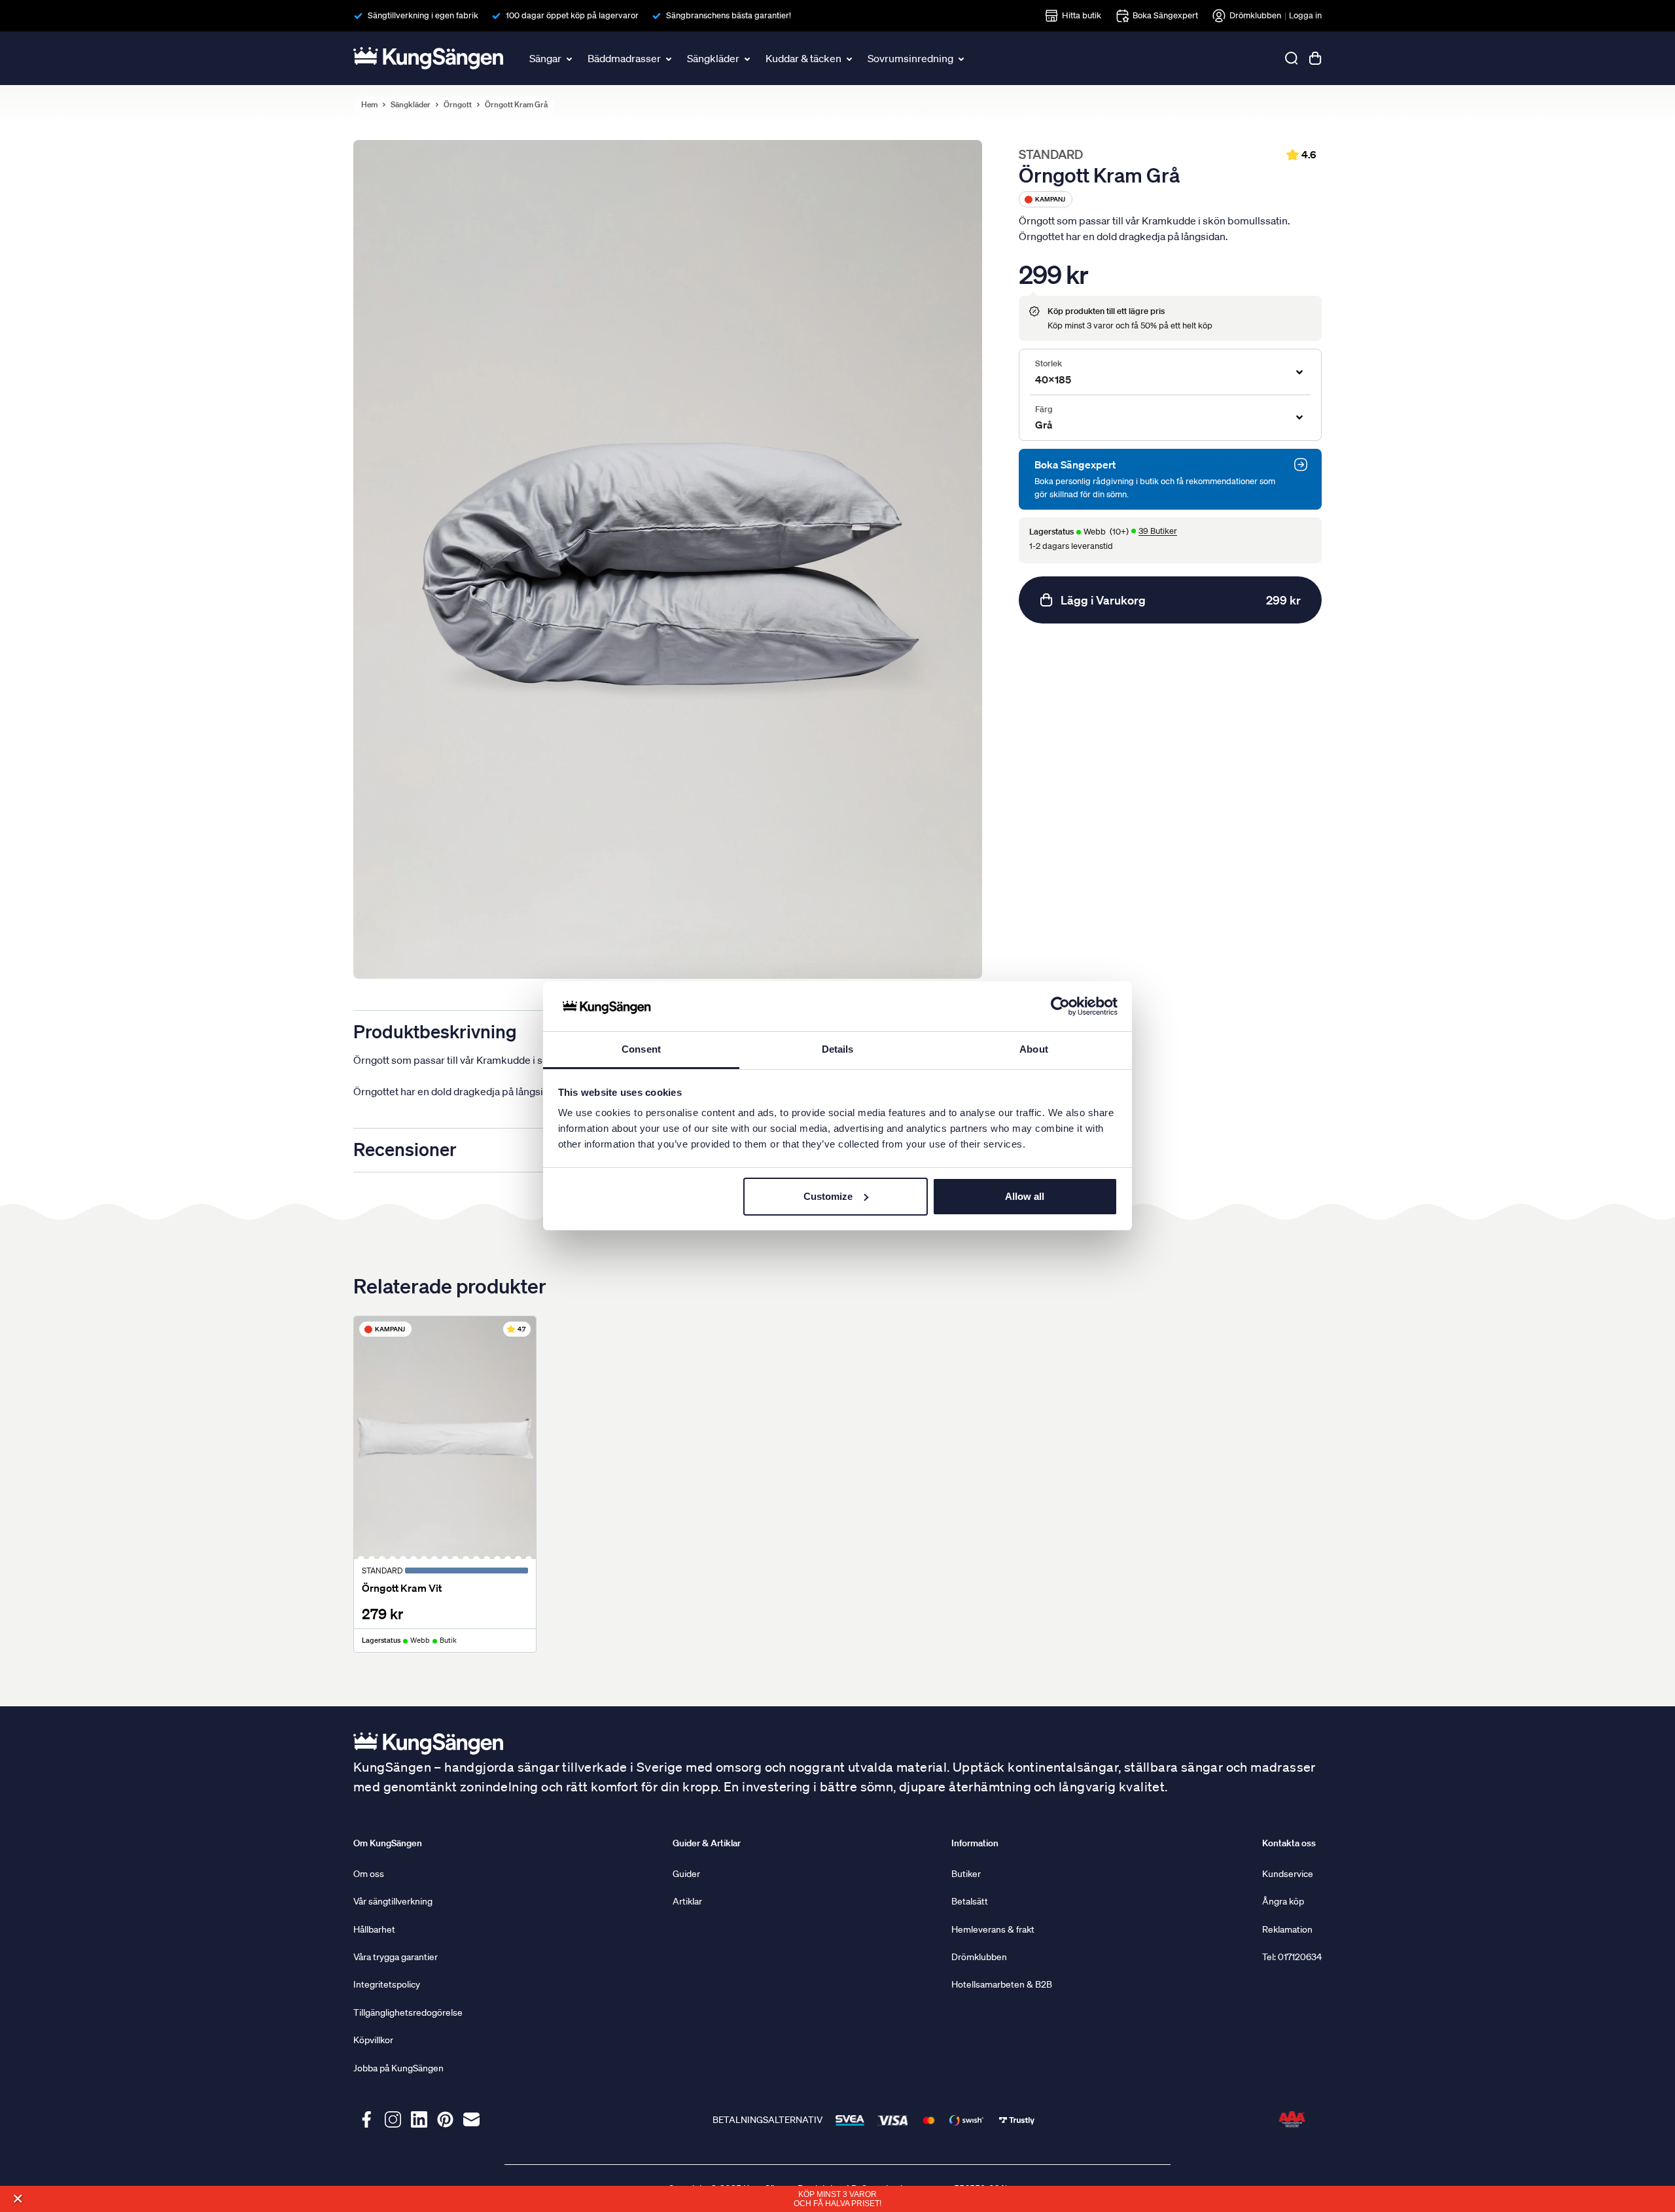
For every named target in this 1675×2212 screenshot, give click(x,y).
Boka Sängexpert (1165, 15)
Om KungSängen (388, 1843)
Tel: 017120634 (1292, 1957)
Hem (369, 105)
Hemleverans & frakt (993, 1929)
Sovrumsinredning (910, 58)
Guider (686, 1874)
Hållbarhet (374, 1929)
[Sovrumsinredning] (962, 58)
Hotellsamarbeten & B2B (1002, 1984)
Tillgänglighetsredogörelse (408, 2012)
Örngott (458, 105)
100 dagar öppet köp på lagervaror (572, 15)
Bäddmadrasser (624, 58)
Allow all (1025, 1196)
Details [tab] (838, 1049)
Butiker (966, 1874)
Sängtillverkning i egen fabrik (423, 15)
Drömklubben (1255, 15)
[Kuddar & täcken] (851, 58)
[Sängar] (571, 58)
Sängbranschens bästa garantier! (729, 15)
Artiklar (687, 1901)
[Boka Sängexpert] (1301, 465)
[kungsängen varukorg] (1315, 58)
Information (975, 1843)
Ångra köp (1283, 1901)
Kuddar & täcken (803, 58)
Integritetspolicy (387, 1984)
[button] (17, 2199)
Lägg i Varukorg (1181, 600)
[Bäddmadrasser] (670, 58)
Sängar (545, 58)
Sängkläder (713, 58)
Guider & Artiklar (707, 1843)
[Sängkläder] (749, 58)
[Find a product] (1292, 58)
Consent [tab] (641, 1049)
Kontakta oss (1289, 1843)
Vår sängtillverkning (393, 1901)
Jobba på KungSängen (398, 2068)
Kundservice (1288, 1874)
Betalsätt (970, 1901)
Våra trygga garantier (396, 1957)
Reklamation (1287, 1929)
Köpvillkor (373, 2040)
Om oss (369, 1874)
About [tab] (1034, 1049)
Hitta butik (1082, 15)
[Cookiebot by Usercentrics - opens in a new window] (1060, 1006)
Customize (828, 1196)
